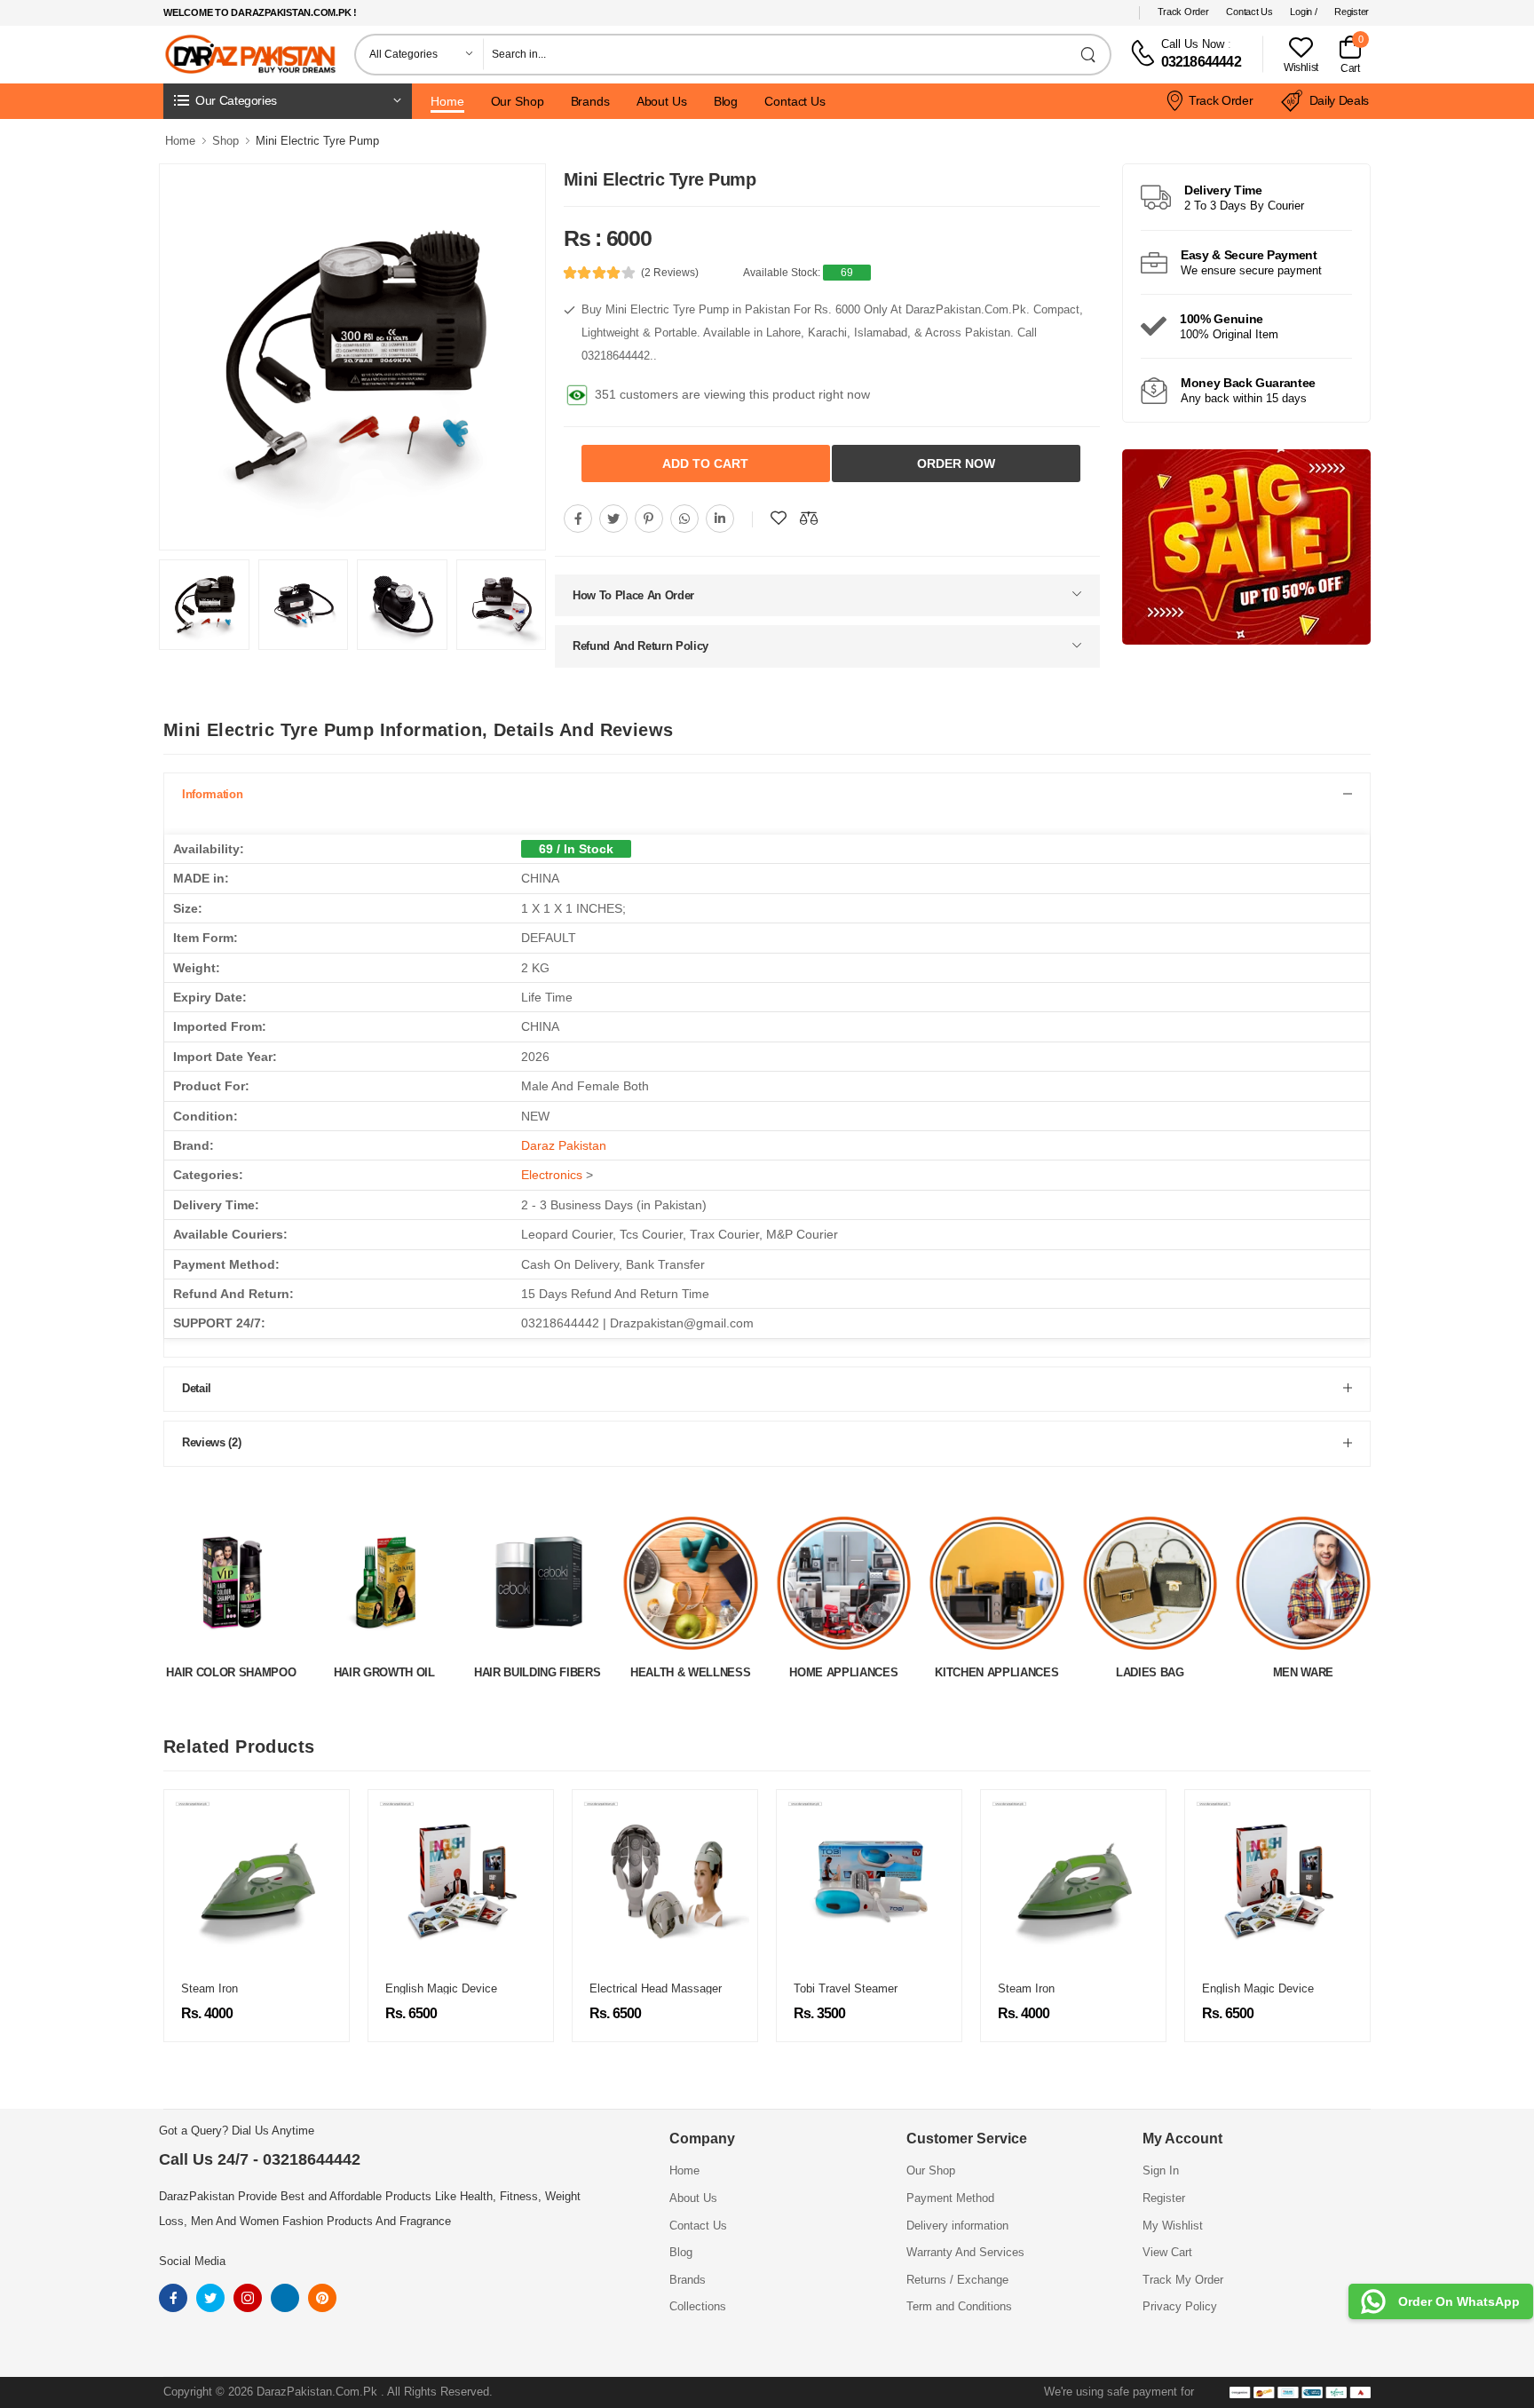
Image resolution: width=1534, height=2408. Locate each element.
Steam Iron (822, 1985)
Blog (726, 101)
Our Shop (518, 101)
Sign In (1161, 2167)
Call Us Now (1193, 44)
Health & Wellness (538, 1669)
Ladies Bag (996, 1669)
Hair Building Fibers (384, 1669)
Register (1352, 12)
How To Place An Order (633, 592)
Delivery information (957, 2222)
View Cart (1167, 2249)
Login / (1303, 12)
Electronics (552, 1171)
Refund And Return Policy (640, 642)
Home (447, 101)
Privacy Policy (1180, 2303)
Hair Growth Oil (231, 1669)
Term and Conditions (959, 2303)
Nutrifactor (1303, 1669)
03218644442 (1201, 62)
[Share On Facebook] (578, 515)
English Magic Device (237, 1985)
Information (212, 791)
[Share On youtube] (720, 515)
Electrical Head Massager (451, 1985)
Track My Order (1183, 2276)
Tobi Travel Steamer (641, 1985)
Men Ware (1150, 1669)
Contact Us (1249, 12)
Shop (225, 141)
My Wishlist (1173, 2222)
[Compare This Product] (809, 515)
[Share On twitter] (613, 515)
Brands (590, 101)
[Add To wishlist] (779, 515)
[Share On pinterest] (649, 515)
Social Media (192, 2257)
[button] (288, 101)
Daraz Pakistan (564, 1142)
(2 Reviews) (670, 273)
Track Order (1183, 12)
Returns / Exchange (957, 2276)
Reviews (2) (211, 1439)
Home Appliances (691, 1669)
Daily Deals (1339, 100)
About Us (662, 101)
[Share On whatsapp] (684, 515)
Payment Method (950, 2194)
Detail (197, 1385)
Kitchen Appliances (844, 1669)
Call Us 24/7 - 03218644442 (260, 2156)
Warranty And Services (965, 2249)
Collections (698, 2303)
